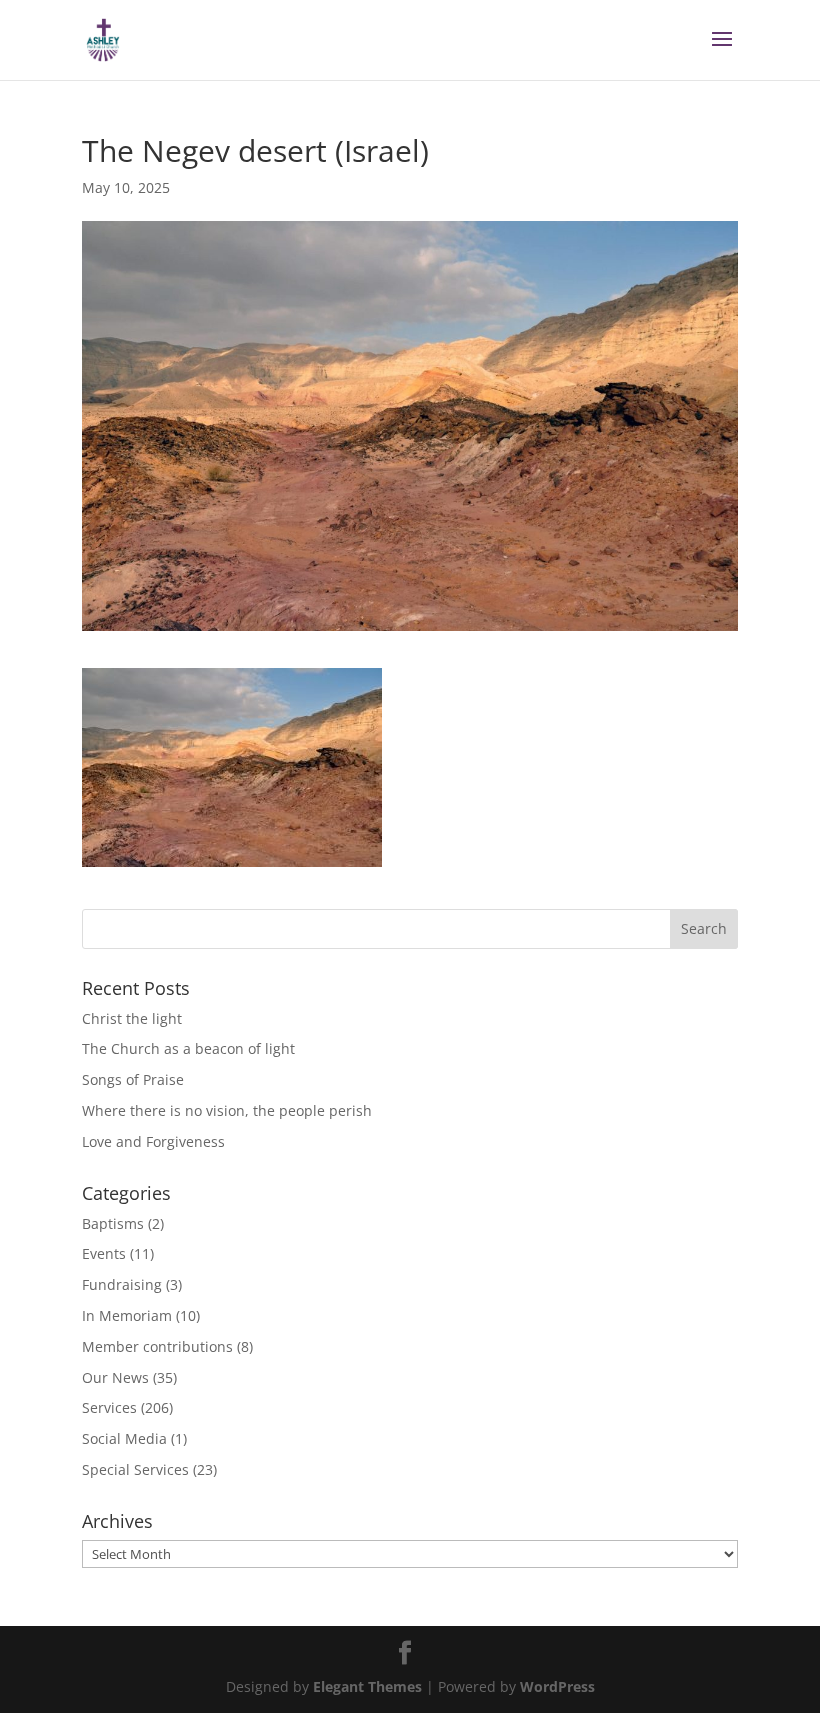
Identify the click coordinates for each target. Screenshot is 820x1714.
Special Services (135, 1469)
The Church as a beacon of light (188, 1048)
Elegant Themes (367, 1686)
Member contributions (157, 1346)
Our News (115, 1377)
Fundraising (122, 1284)
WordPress (557, 1686)
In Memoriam (127, 1315)
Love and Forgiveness (153, 1141)
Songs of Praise (133, 1079)
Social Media (124, 1438)
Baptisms (113, 1223)
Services (109, 1407)
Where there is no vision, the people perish (227, 1110)
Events (104, 1253)
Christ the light (132, 1018)
